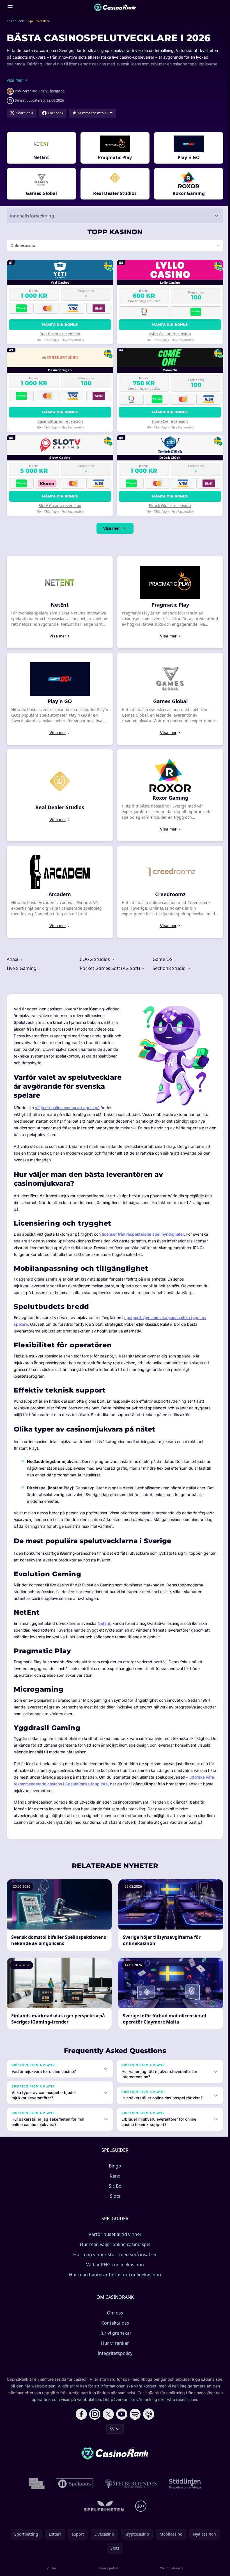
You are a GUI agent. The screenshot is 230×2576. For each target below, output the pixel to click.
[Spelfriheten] (103, 2506)
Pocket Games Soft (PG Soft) (110, 968)
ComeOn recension (168, 421)
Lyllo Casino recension (168, 334)
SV (111, 2429)
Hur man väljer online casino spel (114, 2244)
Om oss (114, 2313)
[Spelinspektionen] (35, 2484)
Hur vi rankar (114, 2343)
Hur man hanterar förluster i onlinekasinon (114, 2275)
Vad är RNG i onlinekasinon (114, 2265)
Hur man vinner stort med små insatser (114, 2254)
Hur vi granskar (114, 2333)
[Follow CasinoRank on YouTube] (121, 2414)
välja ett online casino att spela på (67, 1108)
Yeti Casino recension (60, 334)
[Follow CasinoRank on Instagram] (94, 2414)
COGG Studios (95, 959)
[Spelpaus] (73, 2484)
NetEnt (104, 1623)
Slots (114, 2196)
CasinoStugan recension (60, 421)
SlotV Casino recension (59, 505)
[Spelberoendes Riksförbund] (130, 2484)
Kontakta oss (114, 2323)
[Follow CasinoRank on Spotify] (134, 2414)
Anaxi (13, 959)
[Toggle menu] (10, 7)
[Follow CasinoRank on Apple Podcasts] (148, 2414)
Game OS (162, 959)
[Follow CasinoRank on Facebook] (80, 2414)
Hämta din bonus (59, 324)
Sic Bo (114, 2186)
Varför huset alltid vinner (114, 2234)
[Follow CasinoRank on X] (107, 2414)
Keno (114, 2176)
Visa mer (111, 528)
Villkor (51, 2568)
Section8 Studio (168, 968)
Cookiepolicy (107, 2568)
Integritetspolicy (114, 2353)
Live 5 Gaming (22, 968)
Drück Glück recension (168, 505)
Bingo (114, 2166)
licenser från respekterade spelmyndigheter (143, 1234)
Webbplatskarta (170, 2568)
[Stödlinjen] (184, 2484)
